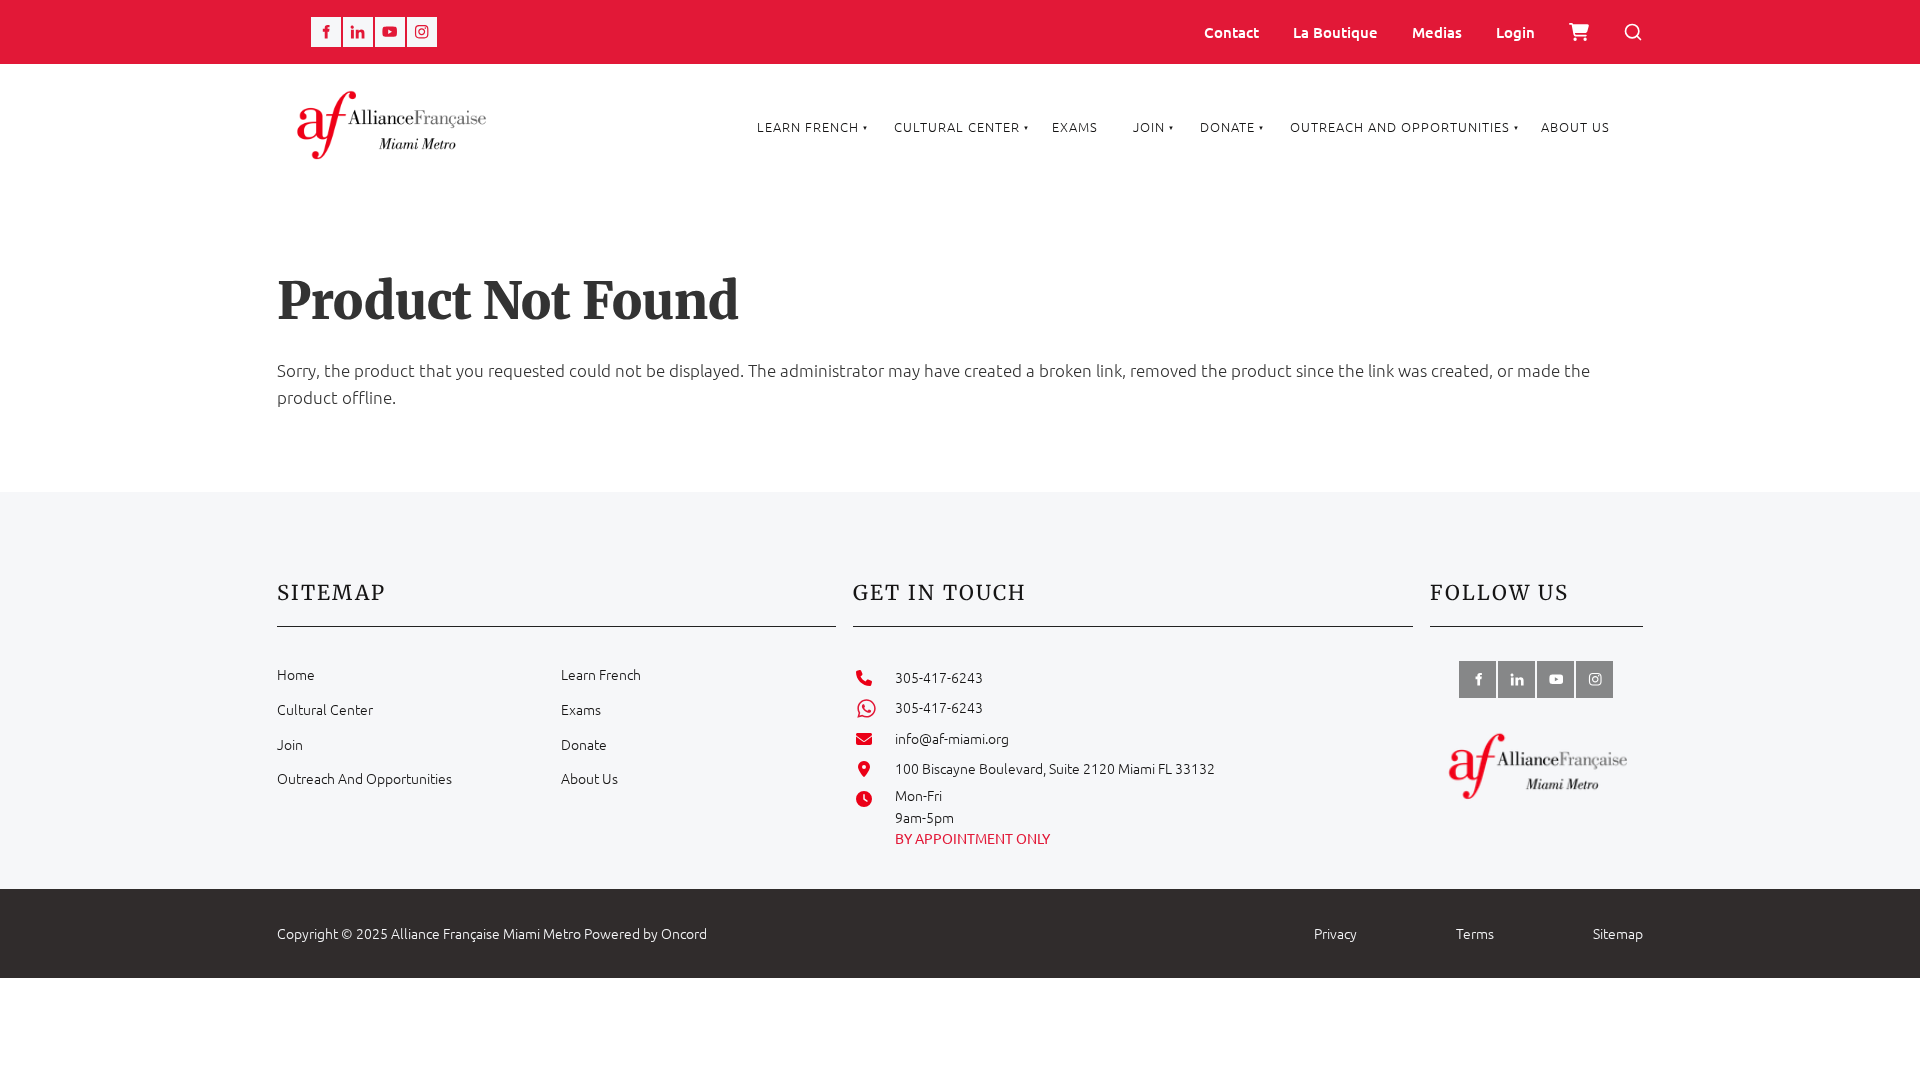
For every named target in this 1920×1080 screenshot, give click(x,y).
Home (296, 674)
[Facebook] (326, 32)
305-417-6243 (939, 677)
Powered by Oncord (645, 933)
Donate (1227, 126)
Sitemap (1618, 933)
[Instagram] (422, 32)
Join (1149, 126)
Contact (1231, 32)
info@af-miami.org (952, 738)
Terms (1475, 933)
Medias (1437, 32)
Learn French (808, 126)
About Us (1575, 126)
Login (1515, 32)
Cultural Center (957, 126)
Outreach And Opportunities (1400, 126)
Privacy (1335, 933)
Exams (1075, 126)
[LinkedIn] (358, 32)
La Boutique (1335, 32)
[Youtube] (390, 32)
